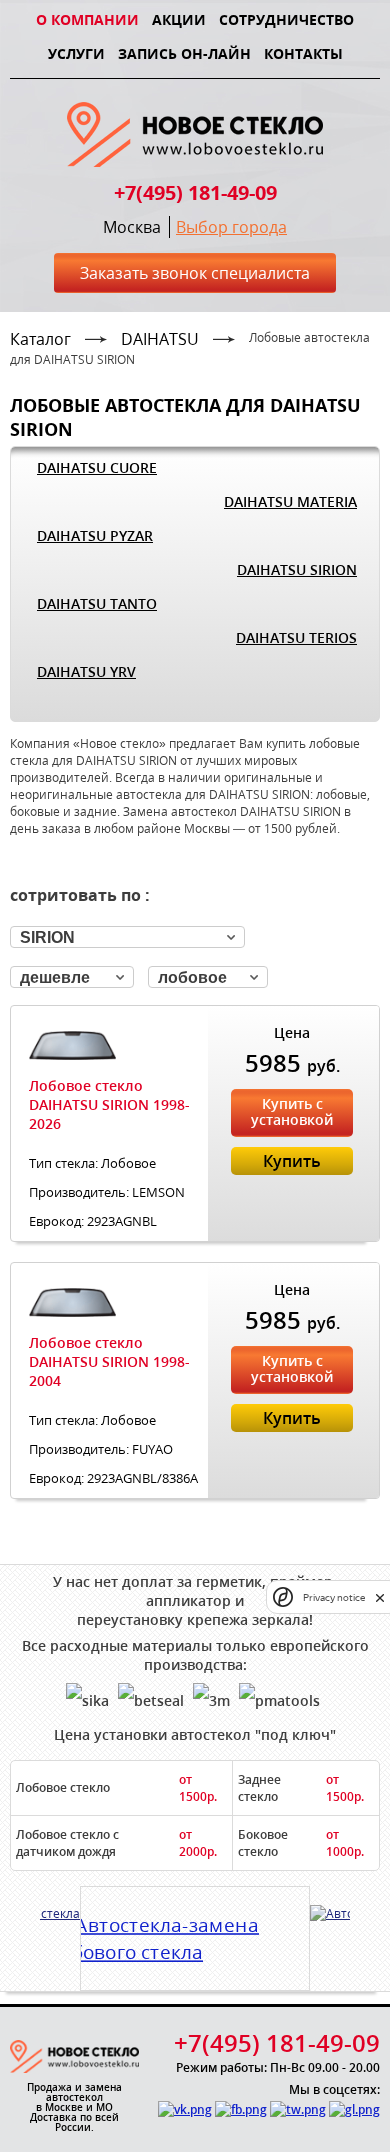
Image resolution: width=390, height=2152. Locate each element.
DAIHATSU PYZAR (95, 535)
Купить (292, 1161)
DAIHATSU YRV (86, 671)
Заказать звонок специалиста (195, 273)
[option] (195, 1931)
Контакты (303, 53)
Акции (179, 19)
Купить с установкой (292, 1111)
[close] (380, 1597)
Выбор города (231, 227)
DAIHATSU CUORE (97, 467)
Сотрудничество (286, 19)
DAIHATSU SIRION (297, 569)
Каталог (40, 339)
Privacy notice (334, 1597)
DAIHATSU (160, 339)
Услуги (76, 53)
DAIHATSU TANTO (97, 603)
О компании (87, 19)
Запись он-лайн (184, 53)
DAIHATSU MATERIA (290, 501)
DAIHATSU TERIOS (296, 637)
